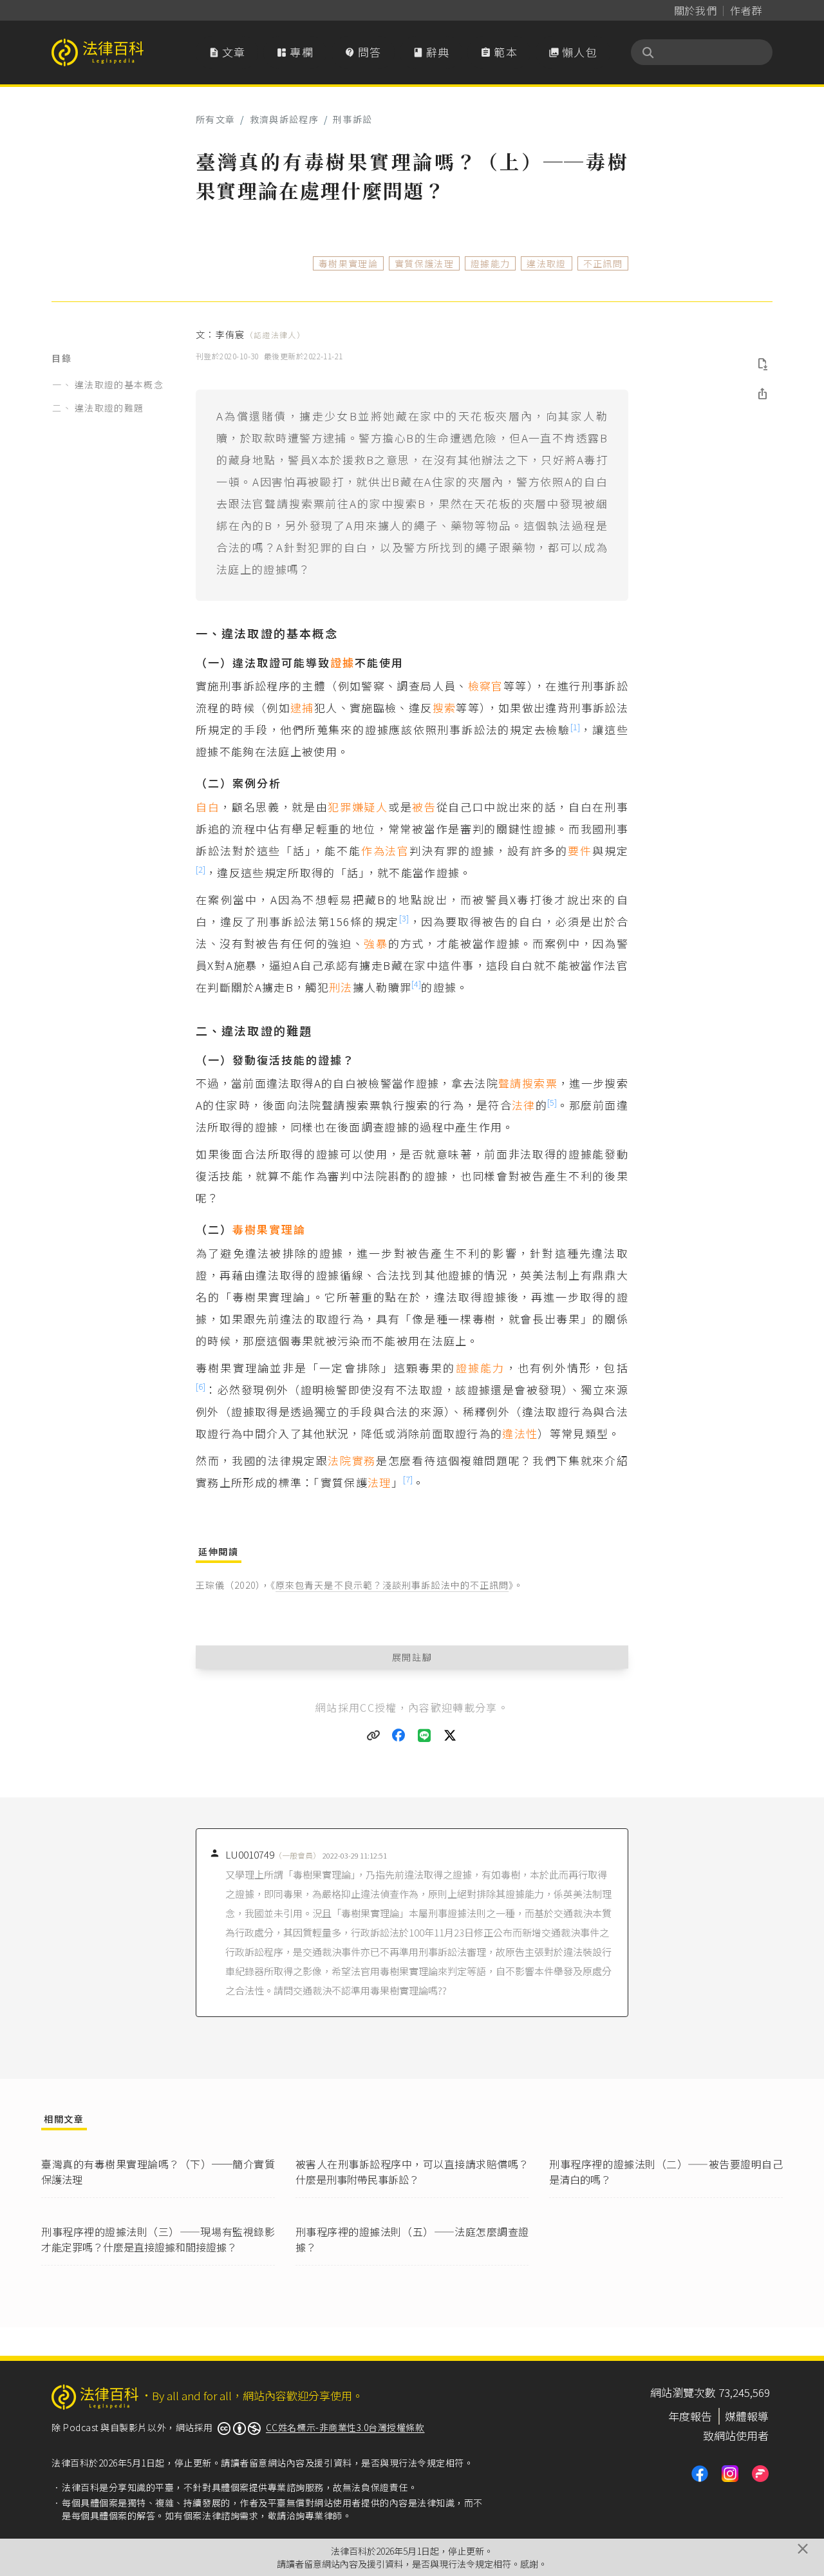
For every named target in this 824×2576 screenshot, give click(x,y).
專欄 (295, 52)
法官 (397, 850)
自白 (208, 807)
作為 (373, 850)
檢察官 (486, 686)
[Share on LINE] (425, 1736)
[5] (552, 1102)
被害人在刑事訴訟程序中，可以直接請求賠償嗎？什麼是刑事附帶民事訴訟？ (412, 2172)
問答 (363, 52)
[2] (201, 869)
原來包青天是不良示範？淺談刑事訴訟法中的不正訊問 (392, 1585)
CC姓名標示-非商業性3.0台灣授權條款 (345, 2427)
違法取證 (546, 263)
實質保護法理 (424, 263)
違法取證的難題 (109, 408)
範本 (499, 52)
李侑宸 (260, 334)
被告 (424, 807)
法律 (524, 1105)
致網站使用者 (736, 2435)
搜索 (445, 707)
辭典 (431, 52)
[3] (404, 918)
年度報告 (690, 2416)
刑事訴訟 (352, 119)
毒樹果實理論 (348, 263)
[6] (201, 1386)
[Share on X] (451, 1736)
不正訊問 (603, 263)
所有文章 (215, 119)
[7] (408, 1479)
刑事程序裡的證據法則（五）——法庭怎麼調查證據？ (412, 2239)
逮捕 (302, 707)
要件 (580, 850)
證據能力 (490, 263)
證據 (342, 662)
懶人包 (573, 52)
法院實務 (352, 1460)
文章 (227, 52)
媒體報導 (747, 2416)
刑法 (341, 987)
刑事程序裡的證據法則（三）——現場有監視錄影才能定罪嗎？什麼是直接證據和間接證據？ (158, 2239)
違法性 (520, 1433)
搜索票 (540, 1083)
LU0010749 (273, 1854)
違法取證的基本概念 (119, 384)
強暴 (376, 943)
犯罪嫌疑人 (358, 807)
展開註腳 (412, 1657)
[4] (416, 984)
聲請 (510, 1083)
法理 (379, 1482)
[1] (575, 727)
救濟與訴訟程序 (284, 119)
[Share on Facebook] (399, 1736)
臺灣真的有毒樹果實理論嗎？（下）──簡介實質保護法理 (158, 2172)
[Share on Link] (373, 1736)
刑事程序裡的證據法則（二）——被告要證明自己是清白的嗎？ (666, 2172)
